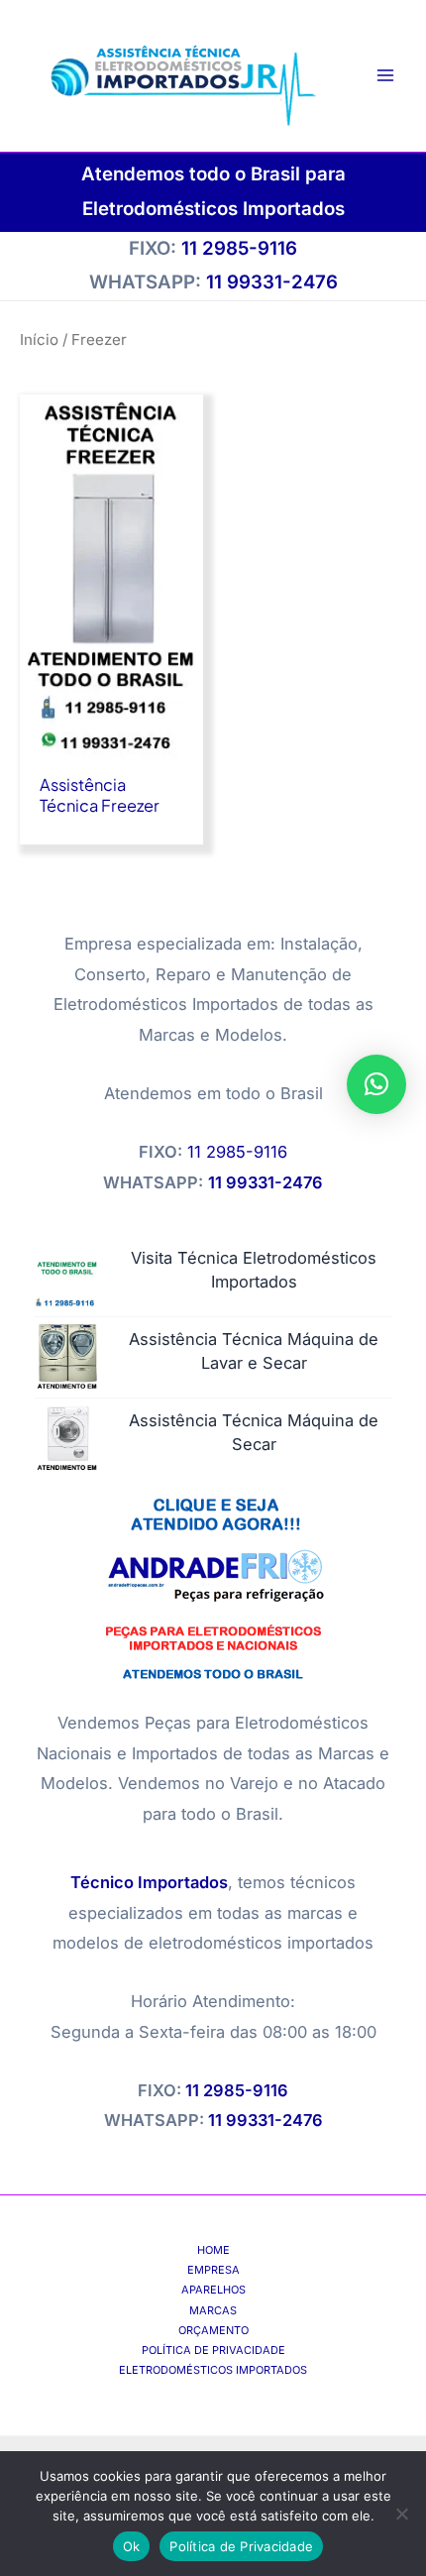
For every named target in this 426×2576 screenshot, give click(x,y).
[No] (401, 2514)
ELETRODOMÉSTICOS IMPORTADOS (213, 2370)
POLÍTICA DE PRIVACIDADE (213, 2350)
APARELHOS (213, 2290)
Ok (132, 2546)
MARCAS (213, 2310)
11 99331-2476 (266, 2120)
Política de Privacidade (241, 2546)
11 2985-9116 (239, 248)
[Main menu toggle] (385, 76)
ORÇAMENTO (213, 2330)
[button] (376, 1084)
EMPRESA (213, 2270)
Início (39, 339)
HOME (213, 2250)
